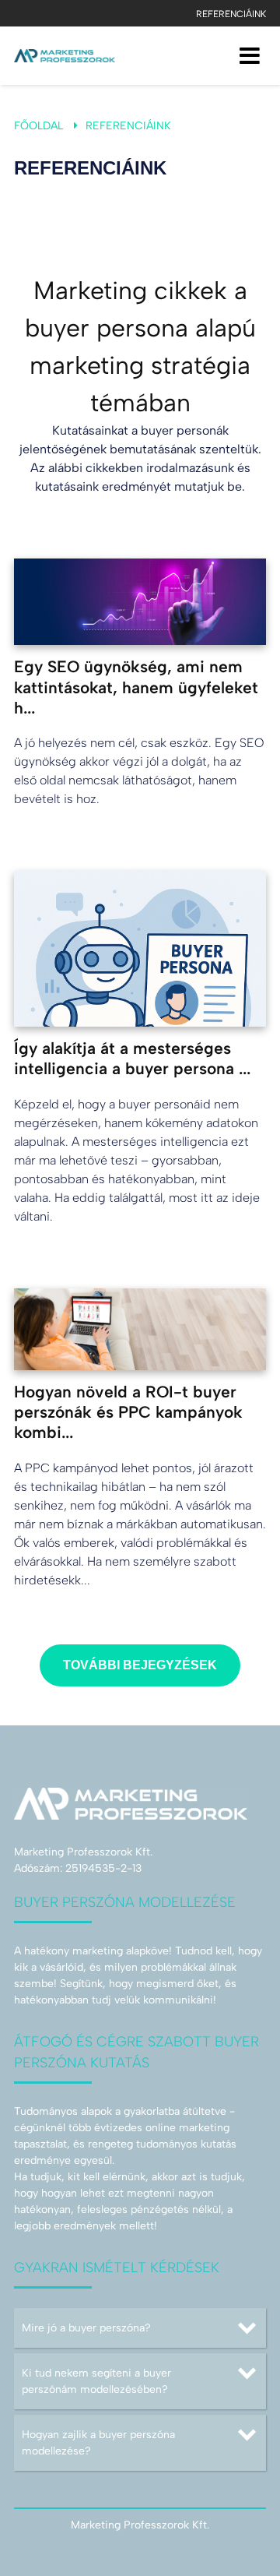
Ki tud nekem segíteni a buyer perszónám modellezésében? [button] (96, 2381)
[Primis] (65, 56)
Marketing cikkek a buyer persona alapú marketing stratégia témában (140, 347)
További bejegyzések (140, 1665)
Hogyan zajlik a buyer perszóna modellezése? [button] (98, 2443)
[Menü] (250, 56)
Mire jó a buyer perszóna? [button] (86, 2328)
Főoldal (38, 126)
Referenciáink (231, 14)
